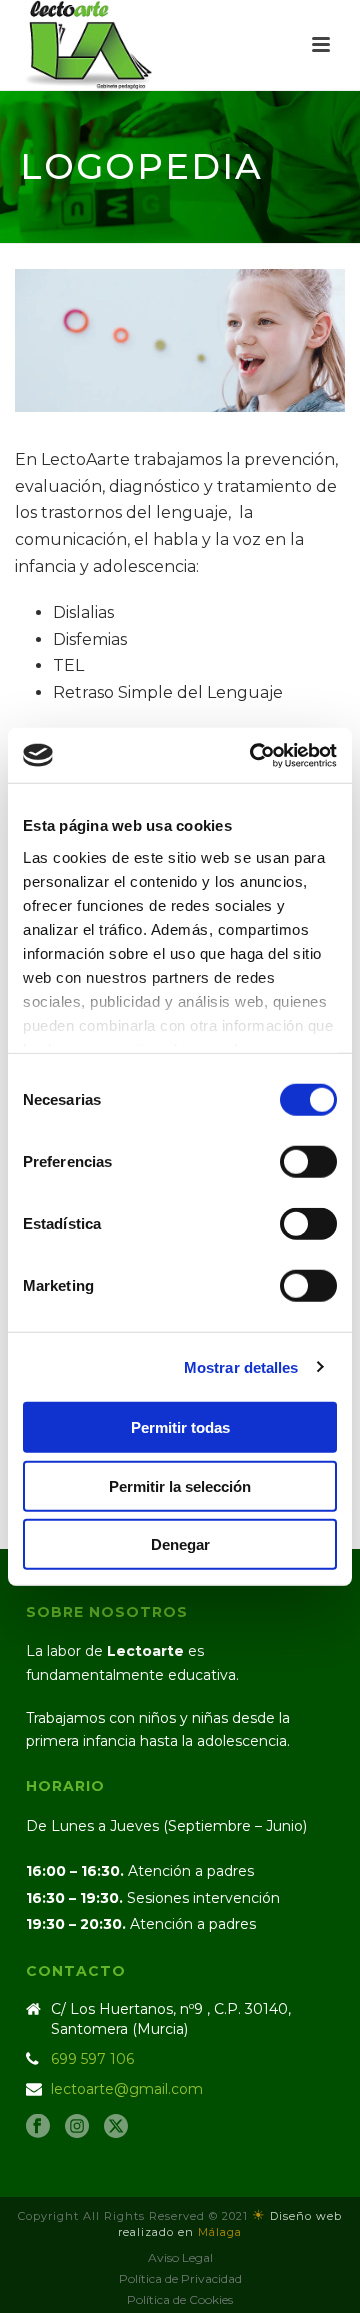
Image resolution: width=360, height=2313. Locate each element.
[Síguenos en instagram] (77, 2127)
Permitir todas (180, 1427)
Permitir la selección (180, 1485)
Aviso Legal (180, 2257)
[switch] (308, 1162)
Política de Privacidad (180, 2278)
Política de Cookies (180, 2299)
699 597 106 (92, 2059)
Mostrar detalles (241, 1366)
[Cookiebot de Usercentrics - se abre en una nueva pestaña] (254, 755)
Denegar (180, 1544)
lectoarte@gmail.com (127, 2089)
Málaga (220, 2232)
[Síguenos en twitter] (116, 2127)
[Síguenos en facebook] (38, 2127)
